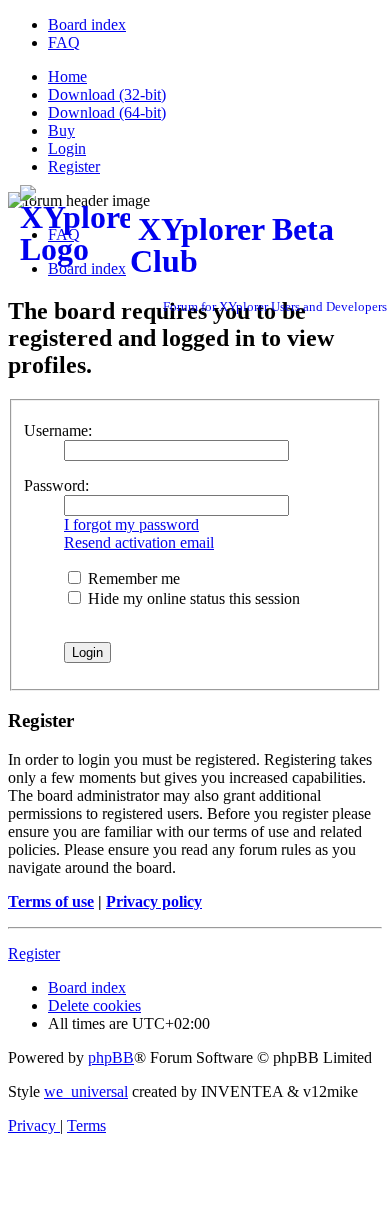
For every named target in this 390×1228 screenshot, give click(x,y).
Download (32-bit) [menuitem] (107, 94)
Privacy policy (154, 901)
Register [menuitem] (74, 166)
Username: (58, 430)
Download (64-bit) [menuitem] (107, 112)
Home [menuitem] (67, 76)
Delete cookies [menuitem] (94, 1005)
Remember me (132, 578)
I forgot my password (131, 524)
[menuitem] (87, 24)
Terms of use (51, 901)
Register (34, 953)
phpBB (111, 1057)
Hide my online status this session (192, 598)
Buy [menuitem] (61, 130)
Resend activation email (139, 542)
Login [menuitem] (67, 148)
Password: (56, 485)
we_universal (86, 1091)
